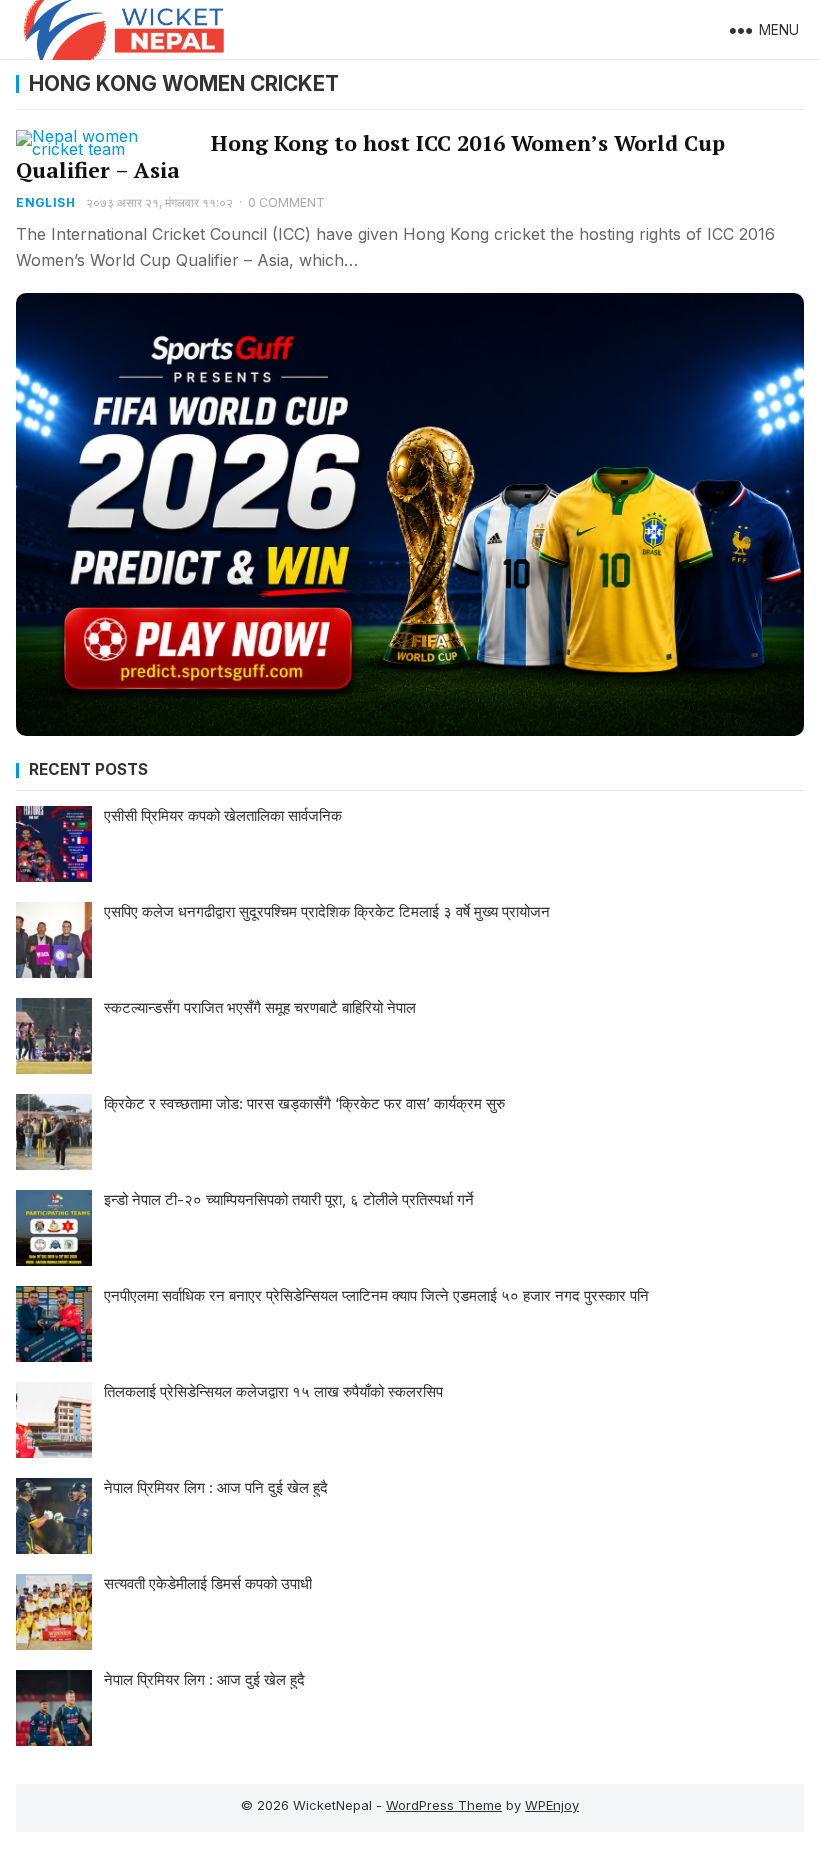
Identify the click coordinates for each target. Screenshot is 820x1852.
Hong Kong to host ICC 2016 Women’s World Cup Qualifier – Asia (370, 156)
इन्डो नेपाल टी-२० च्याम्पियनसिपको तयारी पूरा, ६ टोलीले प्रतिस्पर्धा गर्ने (289, 1199)
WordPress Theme (444, 1805)
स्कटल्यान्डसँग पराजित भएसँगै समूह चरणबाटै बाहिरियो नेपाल (260, 1007)
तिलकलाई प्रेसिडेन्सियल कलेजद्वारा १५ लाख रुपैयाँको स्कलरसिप (273, 1391)
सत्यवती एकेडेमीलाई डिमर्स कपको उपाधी (208, 1583)
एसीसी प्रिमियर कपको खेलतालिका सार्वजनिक (223, 815)
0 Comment (286, 202)
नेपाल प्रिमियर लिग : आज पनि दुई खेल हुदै (216, 1487)
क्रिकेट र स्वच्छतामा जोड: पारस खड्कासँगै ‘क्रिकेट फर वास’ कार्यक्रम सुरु (304, 1103)
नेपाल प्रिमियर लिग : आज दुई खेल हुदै (204, 1679)
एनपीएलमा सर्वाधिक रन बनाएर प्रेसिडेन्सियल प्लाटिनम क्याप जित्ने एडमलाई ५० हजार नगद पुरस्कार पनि (376, 1295)
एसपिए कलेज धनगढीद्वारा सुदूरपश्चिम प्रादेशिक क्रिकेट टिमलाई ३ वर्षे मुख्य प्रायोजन (327, 911)
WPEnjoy (552, 1805)
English (45, 202)
